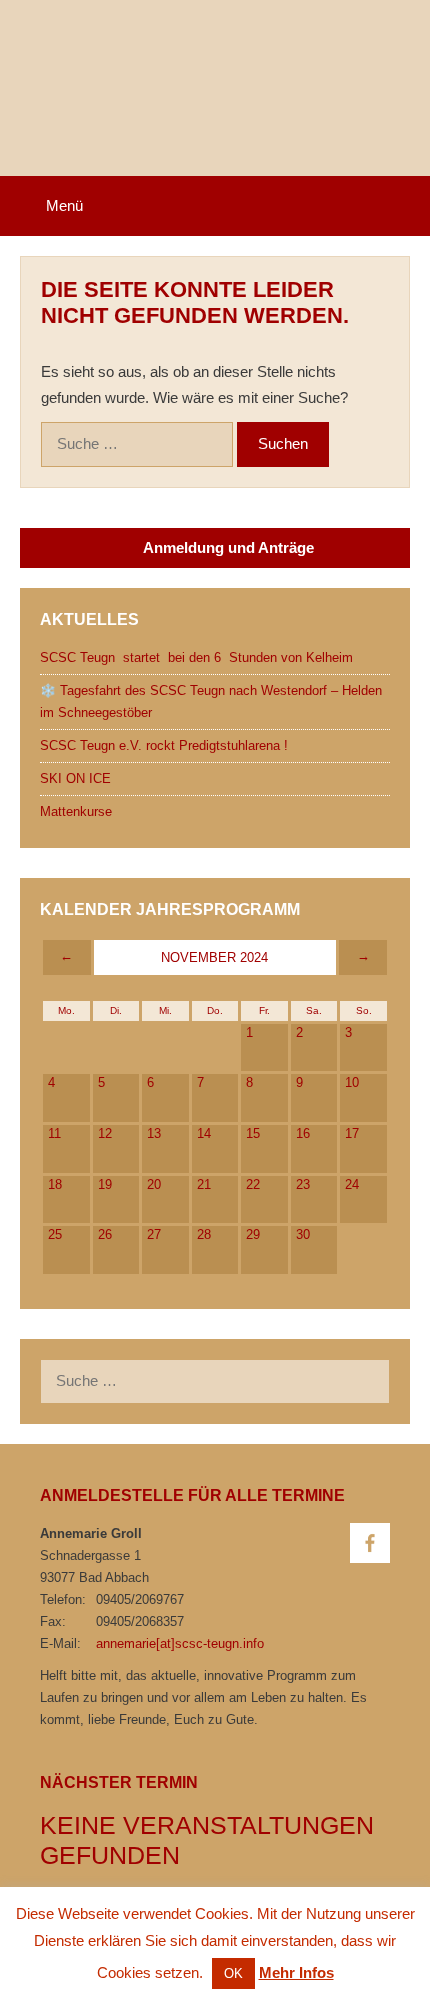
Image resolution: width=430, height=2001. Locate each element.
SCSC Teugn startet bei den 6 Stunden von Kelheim (196, 657)
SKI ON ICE (75, 778)
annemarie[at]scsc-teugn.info (180, 1643)
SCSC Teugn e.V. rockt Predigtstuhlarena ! (164, 745)
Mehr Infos (296, 1972)
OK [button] (233, 1973)
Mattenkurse (76, 811)
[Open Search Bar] (401, 206)
